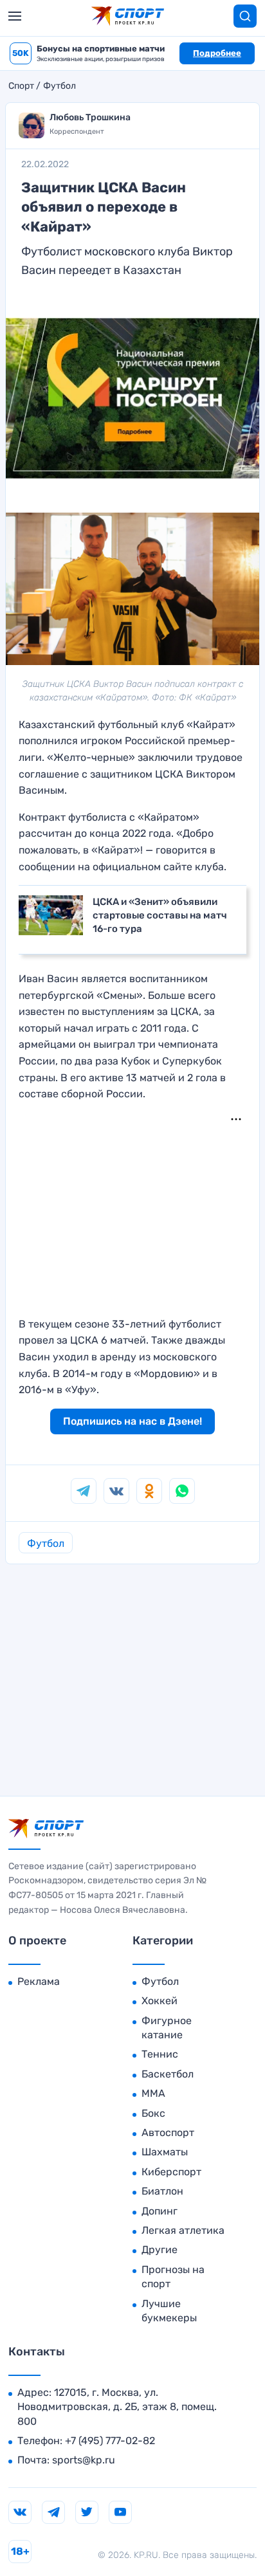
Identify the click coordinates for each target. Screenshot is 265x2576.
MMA (153, 2093)
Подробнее (217, 53)
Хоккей (160, 2001)
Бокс (153, 2113)
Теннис (160, 2054)
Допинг (160, 2211)
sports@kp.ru (84, 2460)
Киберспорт (171, 2172)
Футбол (59, 86)
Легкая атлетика (183, 2230)
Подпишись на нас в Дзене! (132, 1421)
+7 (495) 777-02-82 (110, 2441)
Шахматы (165, 2152)
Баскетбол (168, 2074)
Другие (160, 2250)
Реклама (39, 1981)
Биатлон (162, 2191)
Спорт (21, 86)
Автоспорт (168, 2133)
